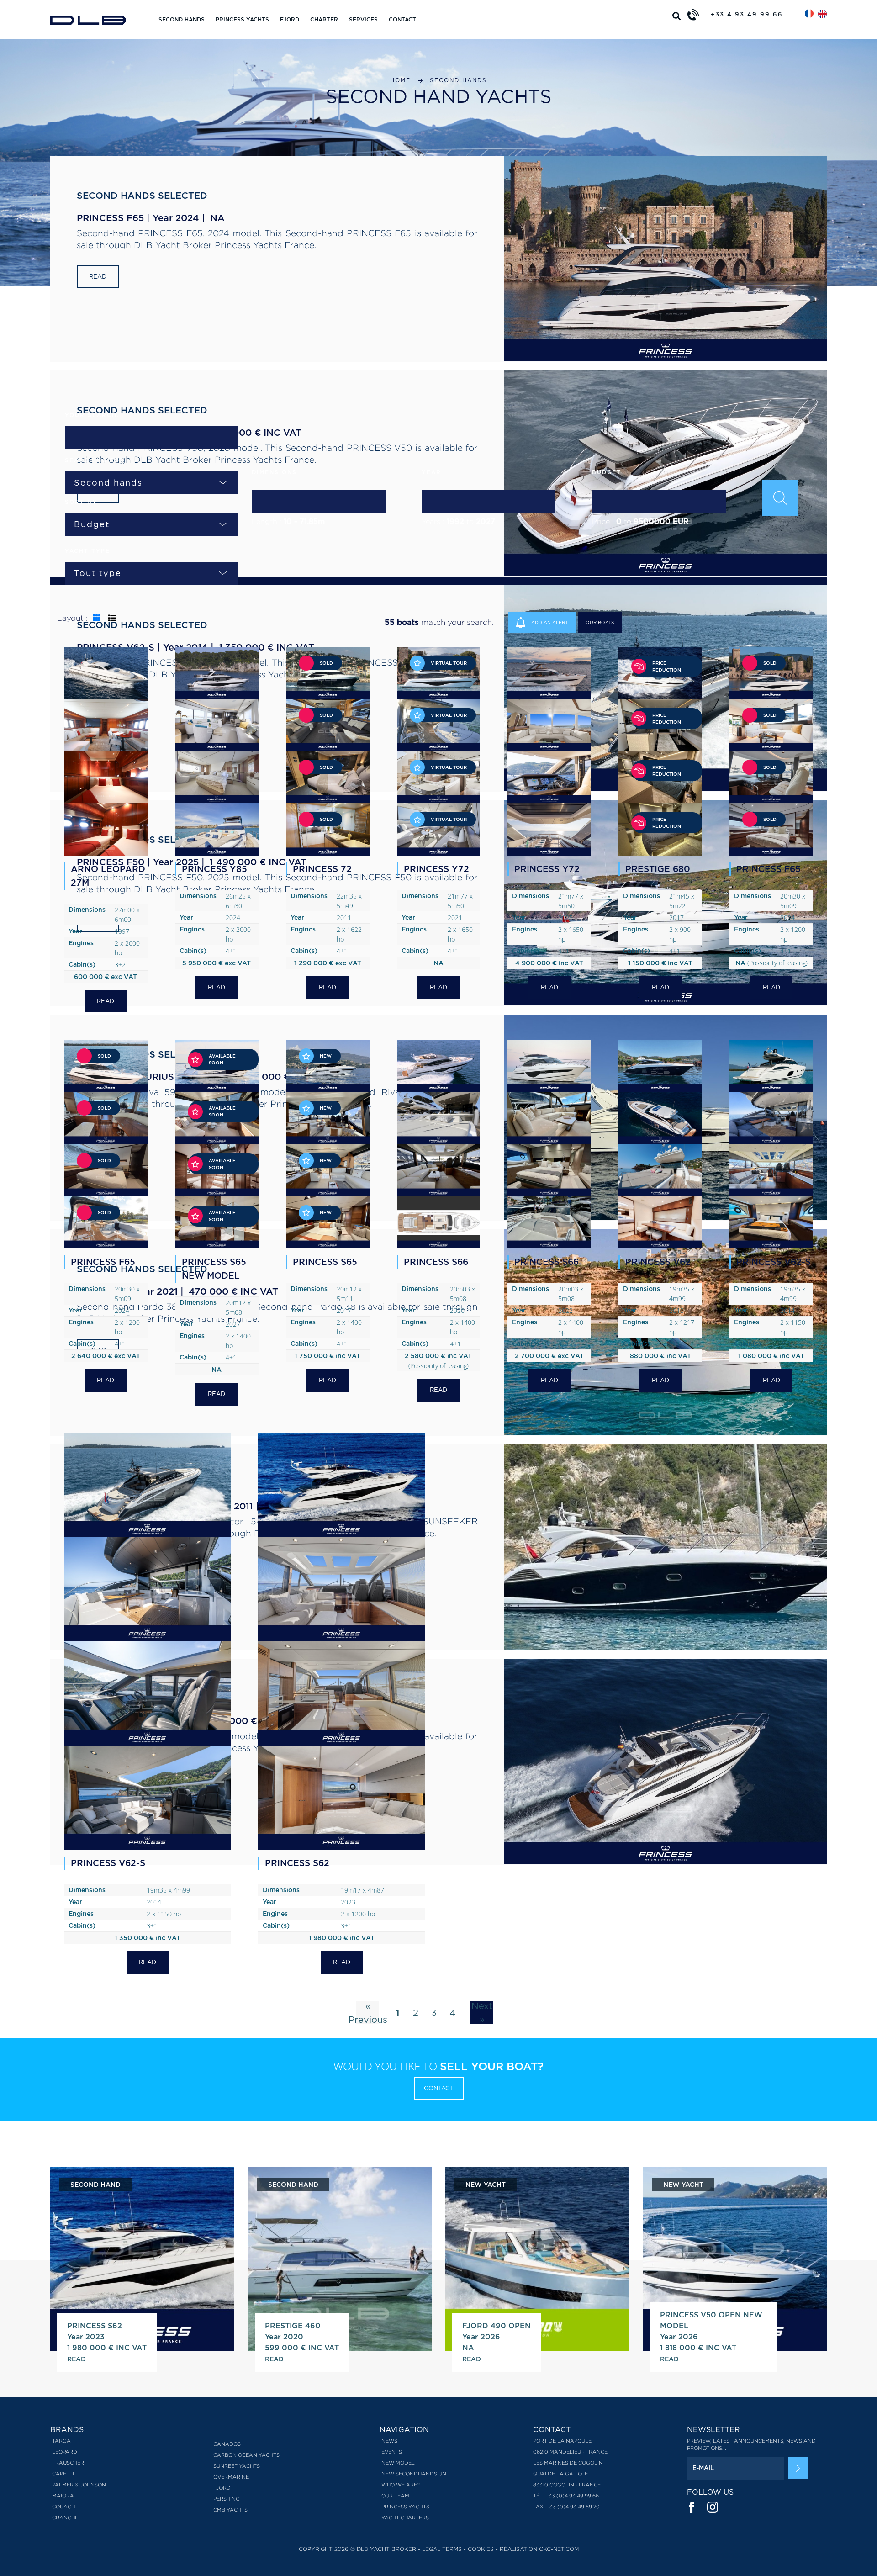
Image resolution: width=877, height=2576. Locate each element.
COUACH (63, 2507)
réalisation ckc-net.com (539, 2549)
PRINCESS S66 (436, 1262)
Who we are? (401, 2485)
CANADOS (227, 2444)
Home (400, 80)
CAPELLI (63, 2474)
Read (98, 277)
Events (392, 2452)
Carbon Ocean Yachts (246, 2455)
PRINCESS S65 (325, 1262)
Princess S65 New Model (214, 1269)
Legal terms (442, 2549)
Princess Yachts (405, 2507)
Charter (324, 19)
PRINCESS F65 (769, 869)
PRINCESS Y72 (436, 869)
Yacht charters (405, 2518)
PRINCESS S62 (297, 1863)
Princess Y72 (547, 869)
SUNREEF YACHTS (237, 2466)
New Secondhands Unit (416, 2474)
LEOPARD (65, 2452)
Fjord (290, 19)
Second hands (182, 19)
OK (798, 2468)
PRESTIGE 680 (658, 869)
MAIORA (63, 2496)
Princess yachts (242, 19)
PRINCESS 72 (322, 869)
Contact (402, 19)
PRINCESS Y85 (214, 869)
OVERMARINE (231, 2477)
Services (363, 19)
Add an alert (549, 622)
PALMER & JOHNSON (79, 2485)
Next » (482, 2013)
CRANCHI (64, 2518)
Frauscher (68, 2463)
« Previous (368, 2013)
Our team (395, 2496)
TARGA (61, 2441)
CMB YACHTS (230, 2510)
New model (398, 2463)
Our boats (600, 622)
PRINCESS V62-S (774, 1262)
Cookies (481, 2549)
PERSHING (227, 2499)
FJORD (222, 2488)
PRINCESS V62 (658, 1262)
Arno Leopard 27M (108, 876)
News (389, 2441)
